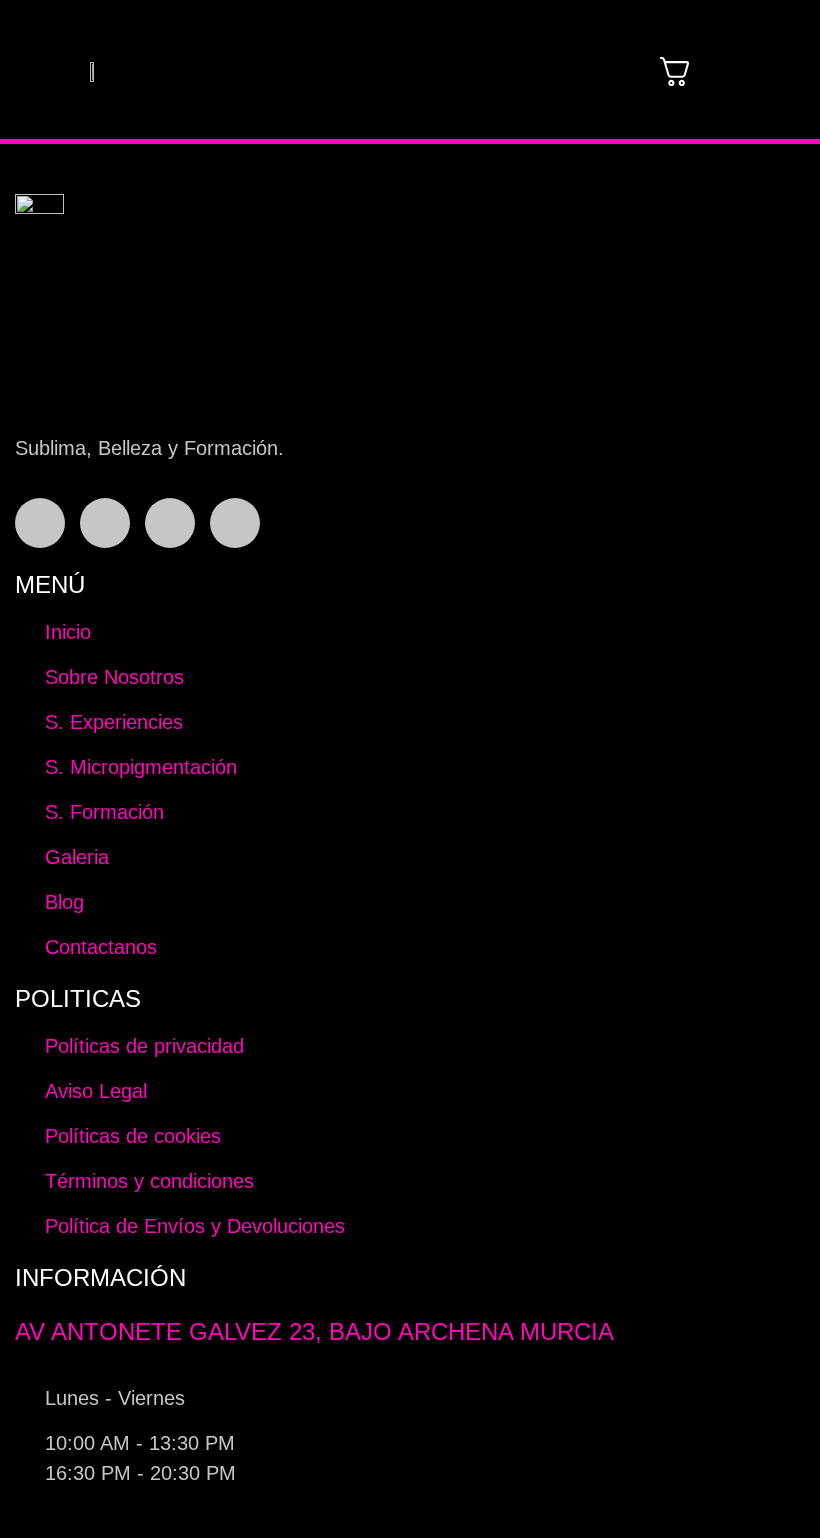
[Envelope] (235, 523)
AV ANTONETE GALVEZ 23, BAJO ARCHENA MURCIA (314, 1331)
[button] (563, 71)
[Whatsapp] (170, 523)
